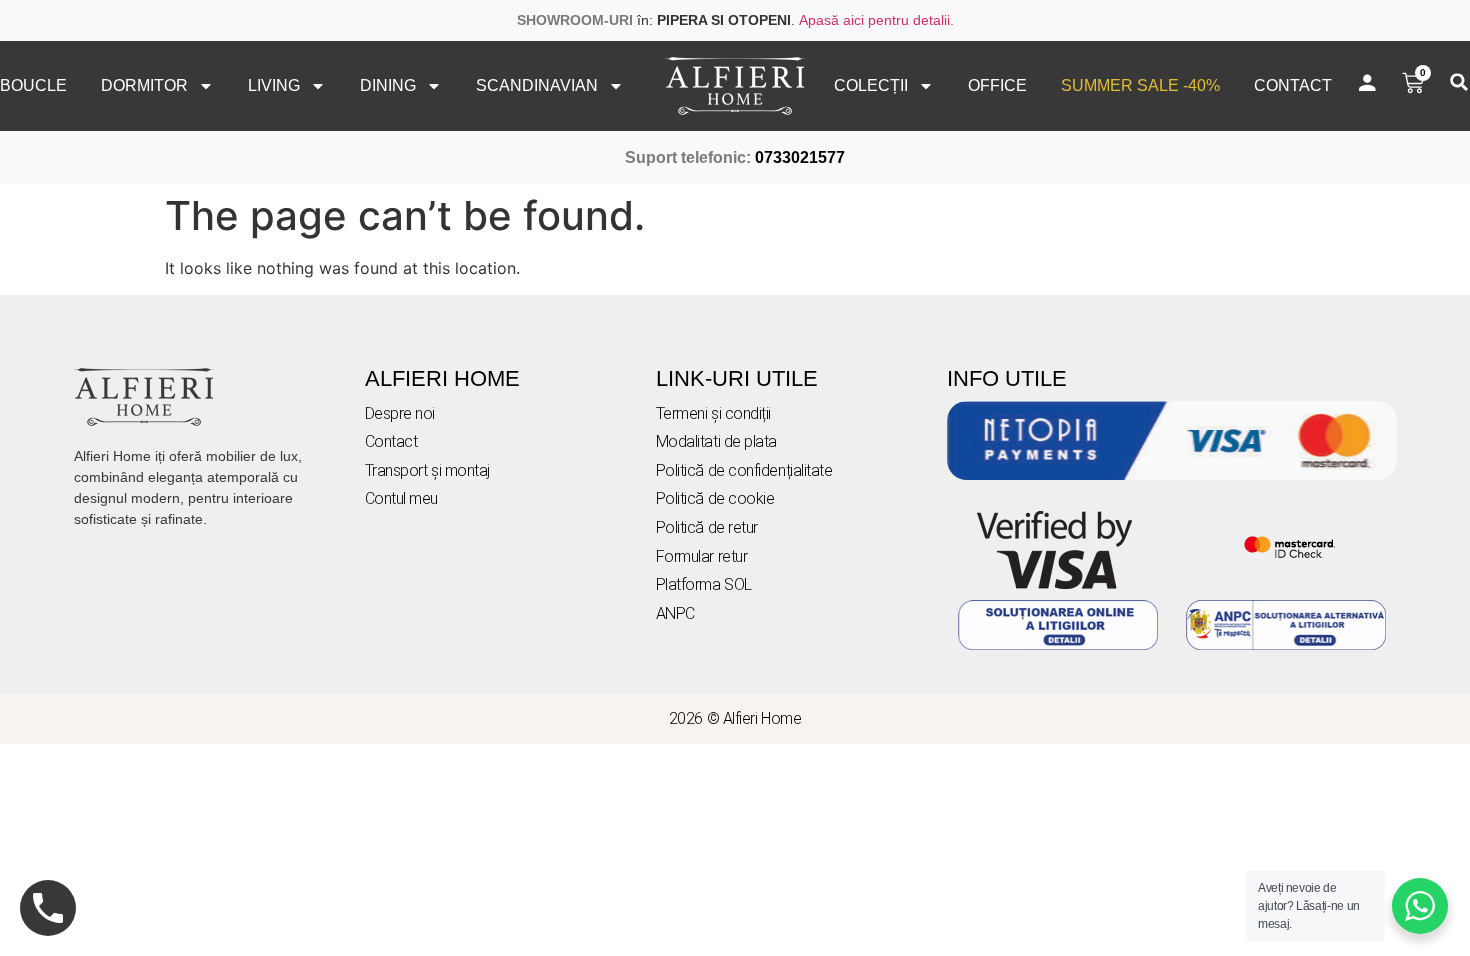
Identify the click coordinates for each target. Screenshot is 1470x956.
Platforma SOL (704, 584)
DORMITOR (144, 85)
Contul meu (402, 498)
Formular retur (702, 556)
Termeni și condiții (713, 413)
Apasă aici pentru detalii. (876, 20)
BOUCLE (33, 85)
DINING (388, 85)
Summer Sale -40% (1140, 85)
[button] (1459, 82)
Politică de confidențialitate (744, 470)
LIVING (274, 85)
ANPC (675, 613)
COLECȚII (871, 85)
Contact (1293, 85)
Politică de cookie (715, 498)
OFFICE (997, 85)
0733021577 (800, 157)
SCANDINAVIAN (537, 85)
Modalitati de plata (716, 441)
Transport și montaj (427, 470)
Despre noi (400, 413)
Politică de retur (707, 527)
